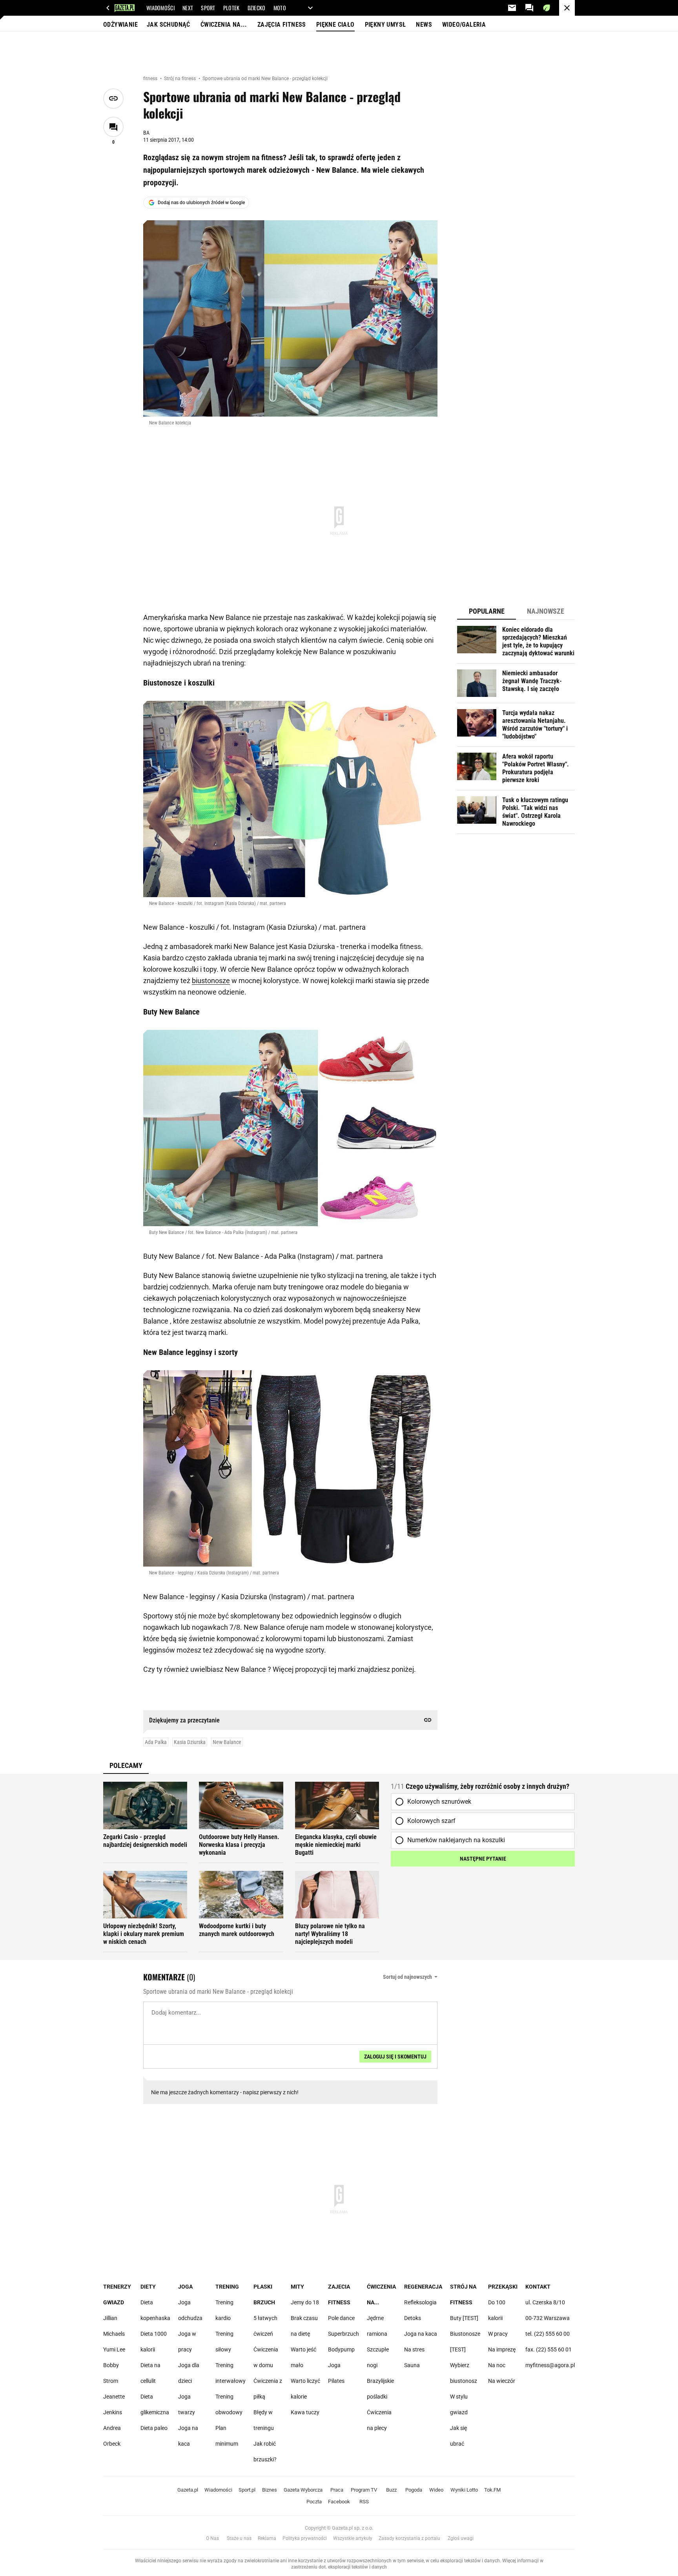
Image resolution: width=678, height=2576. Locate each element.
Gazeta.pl (188, 2490)
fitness (151, 79)
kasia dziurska (190, 1742)
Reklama (267, 2538)
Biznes (270, 2490)
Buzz (391, 2490)
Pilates (336, 2381)
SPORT (208, 8)
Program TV (364, 2490)
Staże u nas (239, 2538)
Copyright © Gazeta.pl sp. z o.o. (339, 2528)
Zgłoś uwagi (461, 2538)
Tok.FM (492, 2490)
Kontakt (538, 2287)
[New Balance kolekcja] (290, 318)
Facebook (339, 2502)
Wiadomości (218, 2490)
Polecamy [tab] (126, 1765)
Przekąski (503, 2287)
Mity (297, 2287)
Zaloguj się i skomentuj (395, 2057)
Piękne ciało (335, 25)
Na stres (414, 2349)
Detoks (413, 2318)
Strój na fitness (180, 79)
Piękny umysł (385, 25)
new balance (227, 1742)
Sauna (412, 2365)
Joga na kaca (421, 2334)
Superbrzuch (344, 2334)
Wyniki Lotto (464, 2490)
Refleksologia (420, 2302)
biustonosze (211, 981)
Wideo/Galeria (464, 25)
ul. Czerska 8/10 (545, 2302)
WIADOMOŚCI (160, 8)
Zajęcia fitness (282, 25)
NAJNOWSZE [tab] (546, 611)
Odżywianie (120, 25)
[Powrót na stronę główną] (567, 8)
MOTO (280, 8)
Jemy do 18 (305, 2302)
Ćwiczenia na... (224, 25)
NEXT (188, 8)
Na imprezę (502, 2349)
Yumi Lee (114, 2349)
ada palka (156, 1742)
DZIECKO (257, 8)
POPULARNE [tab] (487, 611)
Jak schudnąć (169, 25)
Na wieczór (502, 2381)
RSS (364, 2502)
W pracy (498, 2334)
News (424, 25)
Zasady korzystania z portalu (409, 2538)
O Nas (212, 2538)
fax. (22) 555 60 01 (549, 2349)
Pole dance (341, 2318)
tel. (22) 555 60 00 (548, 2334)
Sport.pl (247, 2490)
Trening (227, 2287)
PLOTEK (231, 8)
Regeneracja (423, 2287)
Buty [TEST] (464, 2318)
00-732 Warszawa (548, 2318)
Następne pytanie (483, 1859)
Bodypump (341, 2349)
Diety (148, 2287)
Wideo (436, 2490)
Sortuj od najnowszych (407, 1977)
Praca (337, 2490)
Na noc (497, 2365)
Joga (185, 2287)
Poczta (314, 2502)
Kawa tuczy (305, 2412)
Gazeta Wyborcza (303, 2490)
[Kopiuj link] (113, 99)
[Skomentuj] (113, 127)
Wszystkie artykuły (353, 2538)
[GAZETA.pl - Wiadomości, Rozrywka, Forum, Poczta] (108, 8)
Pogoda (414, 2490)
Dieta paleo (154, 2428)
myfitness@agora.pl (550, 2365)
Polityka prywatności (305, 2538)
